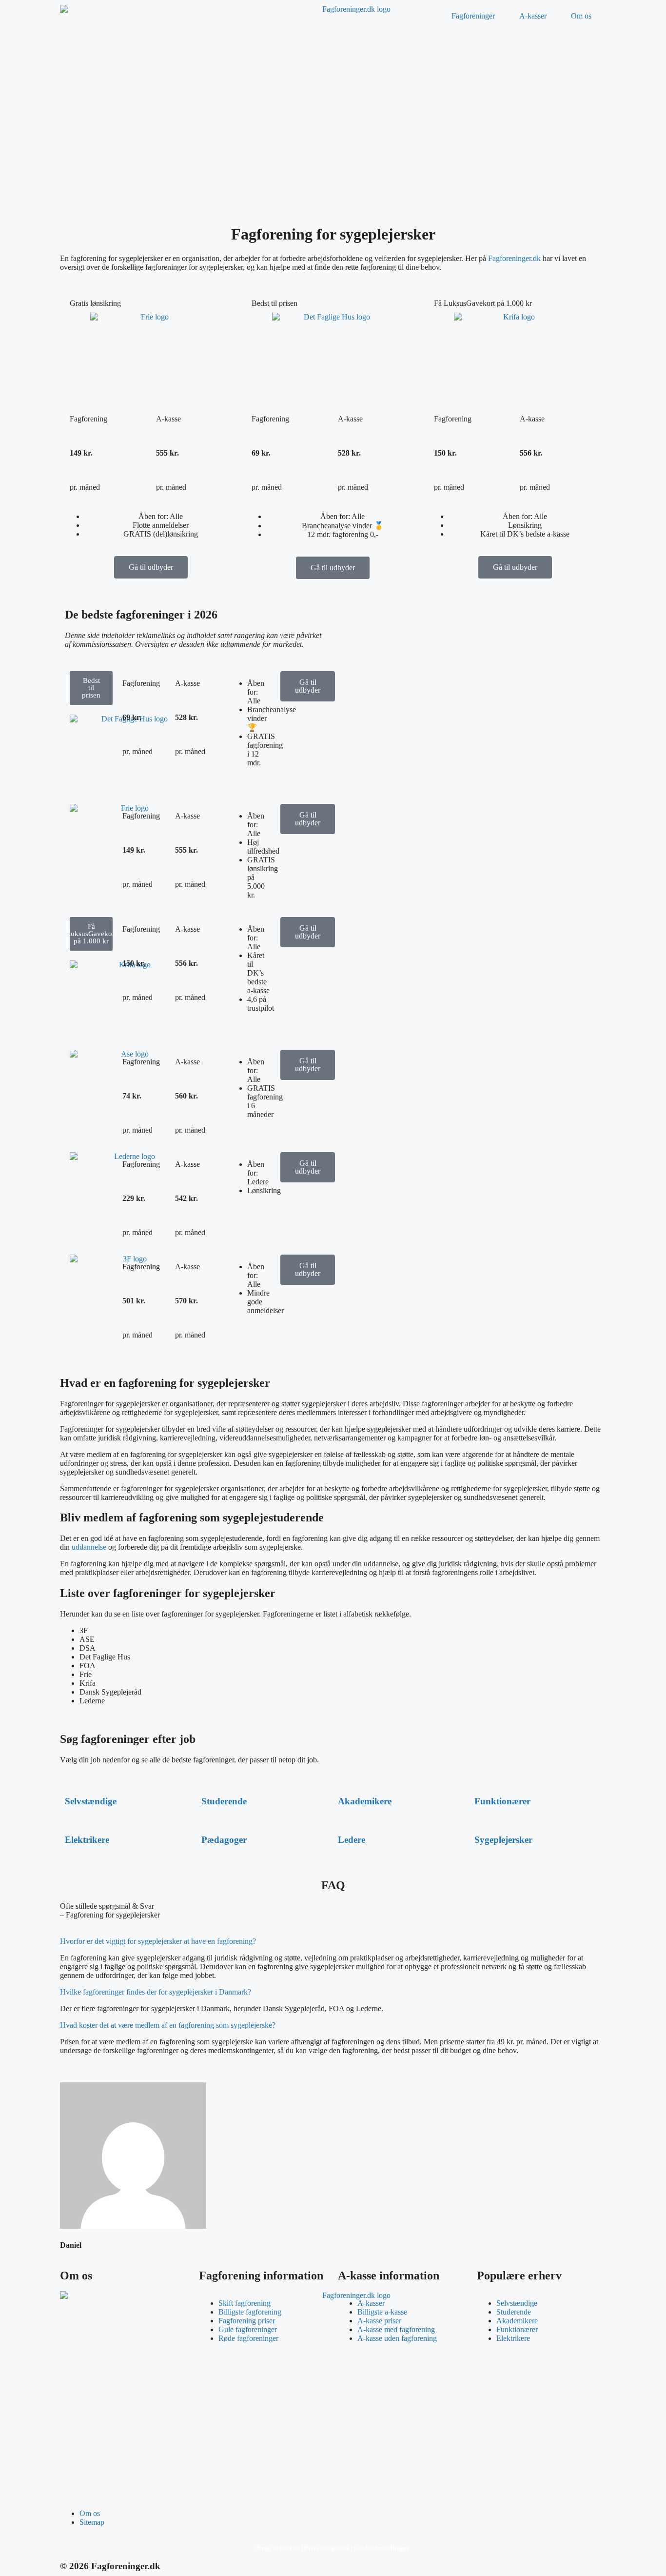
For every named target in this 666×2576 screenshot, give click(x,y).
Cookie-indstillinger (382, 2548)
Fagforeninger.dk (514, 258)
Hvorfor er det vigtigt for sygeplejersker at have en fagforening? (158, 1941)
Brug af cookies (278, 2548)
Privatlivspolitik (327, 2548)
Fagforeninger (473, 16)
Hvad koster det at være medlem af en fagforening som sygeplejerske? (168, 2025)
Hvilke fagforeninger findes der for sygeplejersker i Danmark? (156, 1992)
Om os (581, 16)
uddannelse (89, 1547)
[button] (91, 688)
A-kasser (533, 16)
